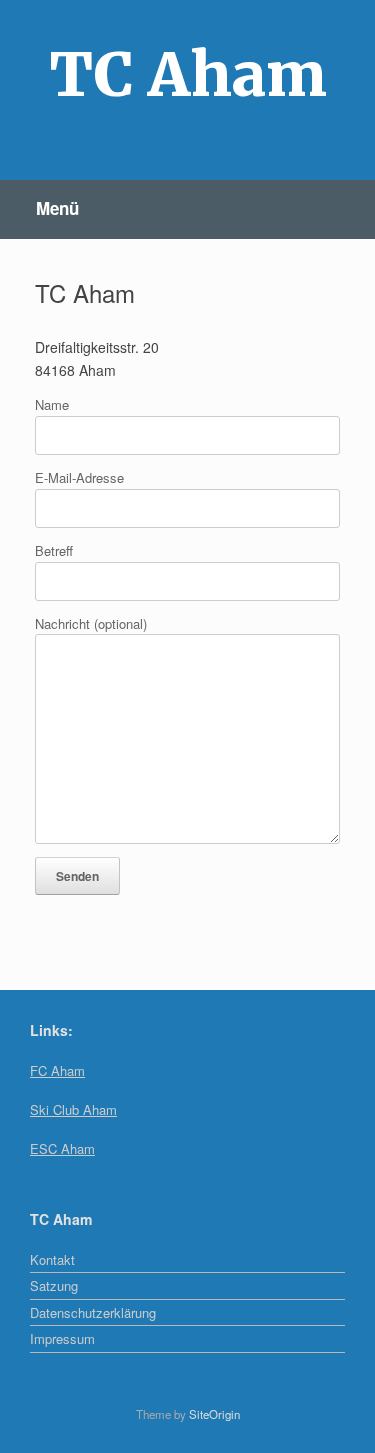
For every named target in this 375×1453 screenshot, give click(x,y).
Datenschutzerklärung (93, 1312)
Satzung (54, 1285)
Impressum (62, 1338)
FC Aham (57, 1070)
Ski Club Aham (73, 1109)
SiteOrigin (214, 1414)
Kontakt (52, 1259)
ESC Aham (62, 1148)
